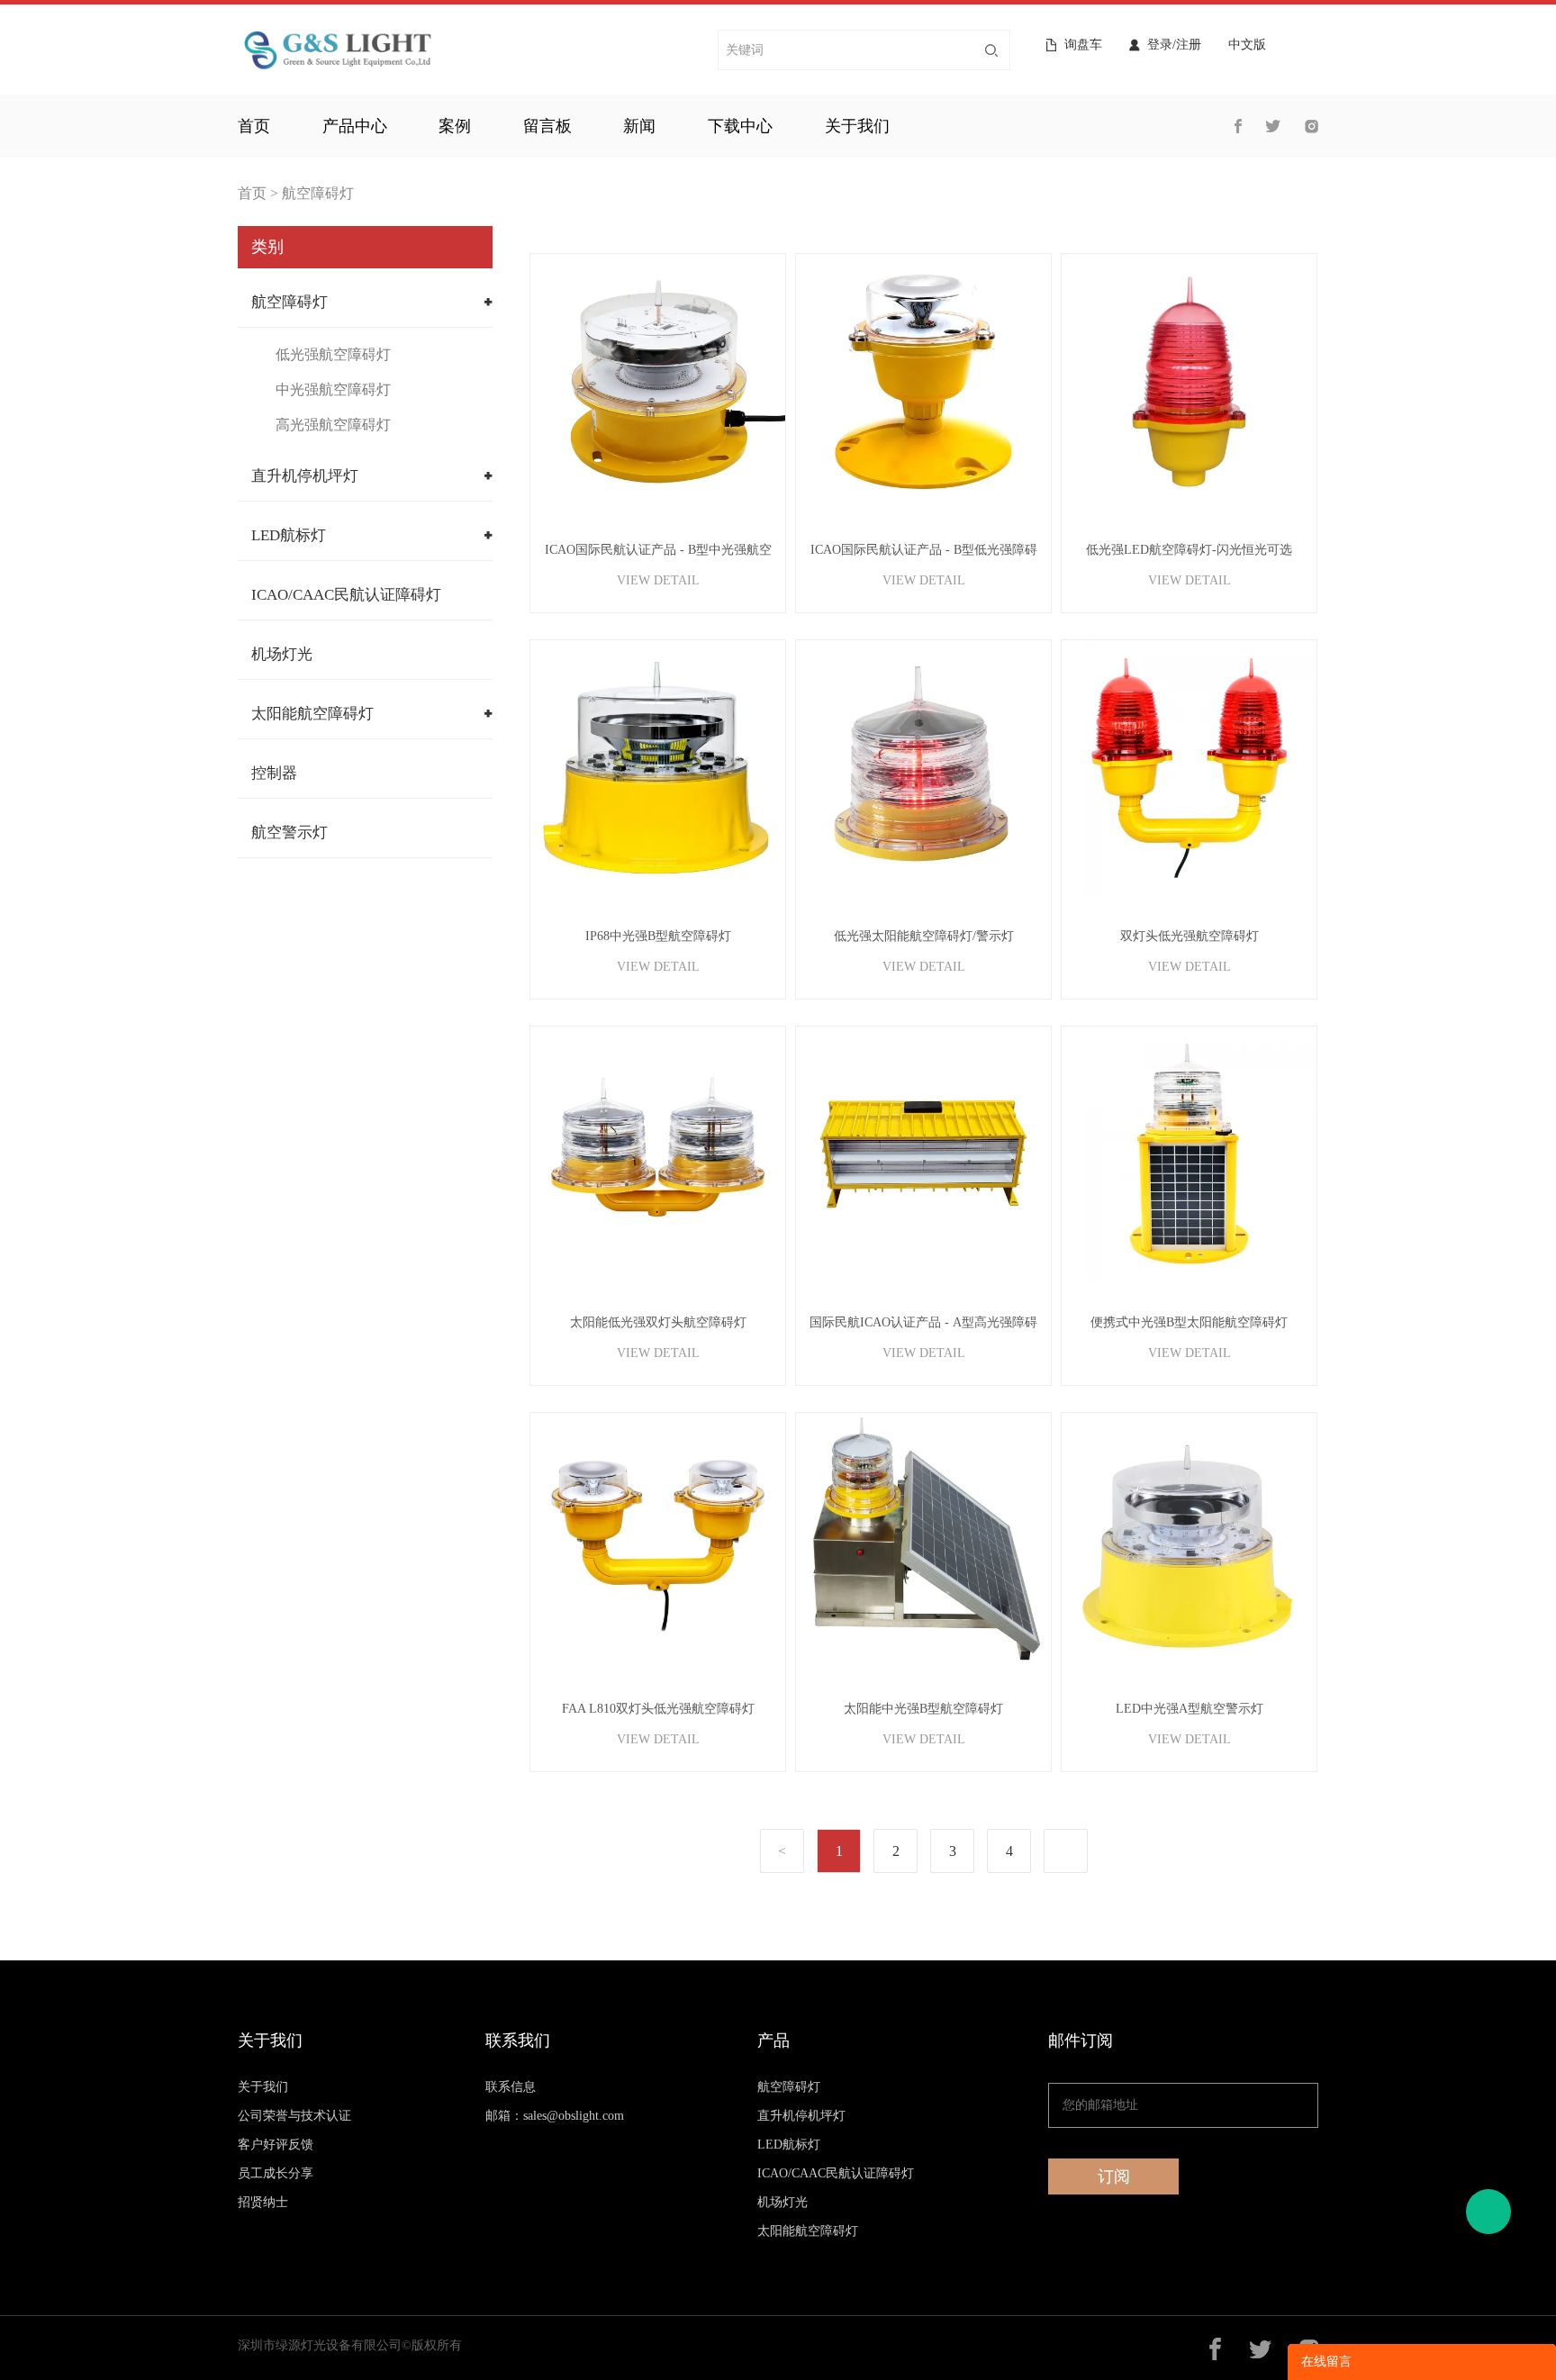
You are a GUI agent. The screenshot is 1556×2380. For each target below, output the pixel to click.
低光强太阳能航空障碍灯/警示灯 (924, 936)
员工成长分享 (276, 2173)
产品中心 (355, 126)
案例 (455, 126)
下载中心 (740, 126)
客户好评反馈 (276, 2145)
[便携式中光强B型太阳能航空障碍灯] (1189, 1154)
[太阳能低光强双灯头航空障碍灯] (658, 1154)
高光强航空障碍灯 (333, 425)
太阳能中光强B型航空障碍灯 (923, 1709)
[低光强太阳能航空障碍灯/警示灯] (923, 768)
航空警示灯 (289, 833)
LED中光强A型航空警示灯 (1190, 1709)
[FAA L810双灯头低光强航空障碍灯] (658, 1540)
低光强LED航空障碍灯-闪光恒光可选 (1189, 550)
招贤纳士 (263, 2202)
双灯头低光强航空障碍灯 (1190, 936)
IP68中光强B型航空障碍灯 (658, 936)
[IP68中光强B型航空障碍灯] (658, 768)
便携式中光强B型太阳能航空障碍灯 (1189, 1322)
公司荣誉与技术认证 (294, 2116)
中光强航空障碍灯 (333, 389)
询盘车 (1083, 45)
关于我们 (857, 126)
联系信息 (511, 2087)
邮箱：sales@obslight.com (555, 2116)
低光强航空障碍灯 (333, 354)
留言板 (547, 126)
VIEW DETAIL (658, 580)
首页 (254, 126)
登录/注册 (1174, 45)
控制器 (274, 773)
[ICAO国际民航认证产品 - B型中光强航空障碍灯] (658, 381)
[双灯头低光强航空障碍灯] (1189, 768)
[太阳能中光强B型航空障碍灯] (923, 1540)
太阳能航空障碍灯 (312, 714)
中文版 (1247, 45)
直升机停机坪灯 (305, 476)
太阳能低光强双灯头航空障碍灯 (658, 1322)
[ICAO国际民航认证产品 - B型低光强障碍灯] (923, 381)
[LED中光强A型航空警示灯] (1189, 1540)
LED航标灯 (289, 535)
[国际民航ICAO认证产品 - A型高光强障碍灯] (923, 1154)
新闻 (639, 126)
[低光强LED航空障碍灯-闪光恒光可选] (1189, 381)
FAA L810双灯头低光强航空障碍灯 (658, 1709)
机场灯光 (282, 654)
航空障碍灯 (318, 193)
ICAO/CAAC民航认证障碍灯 (346, 595)
